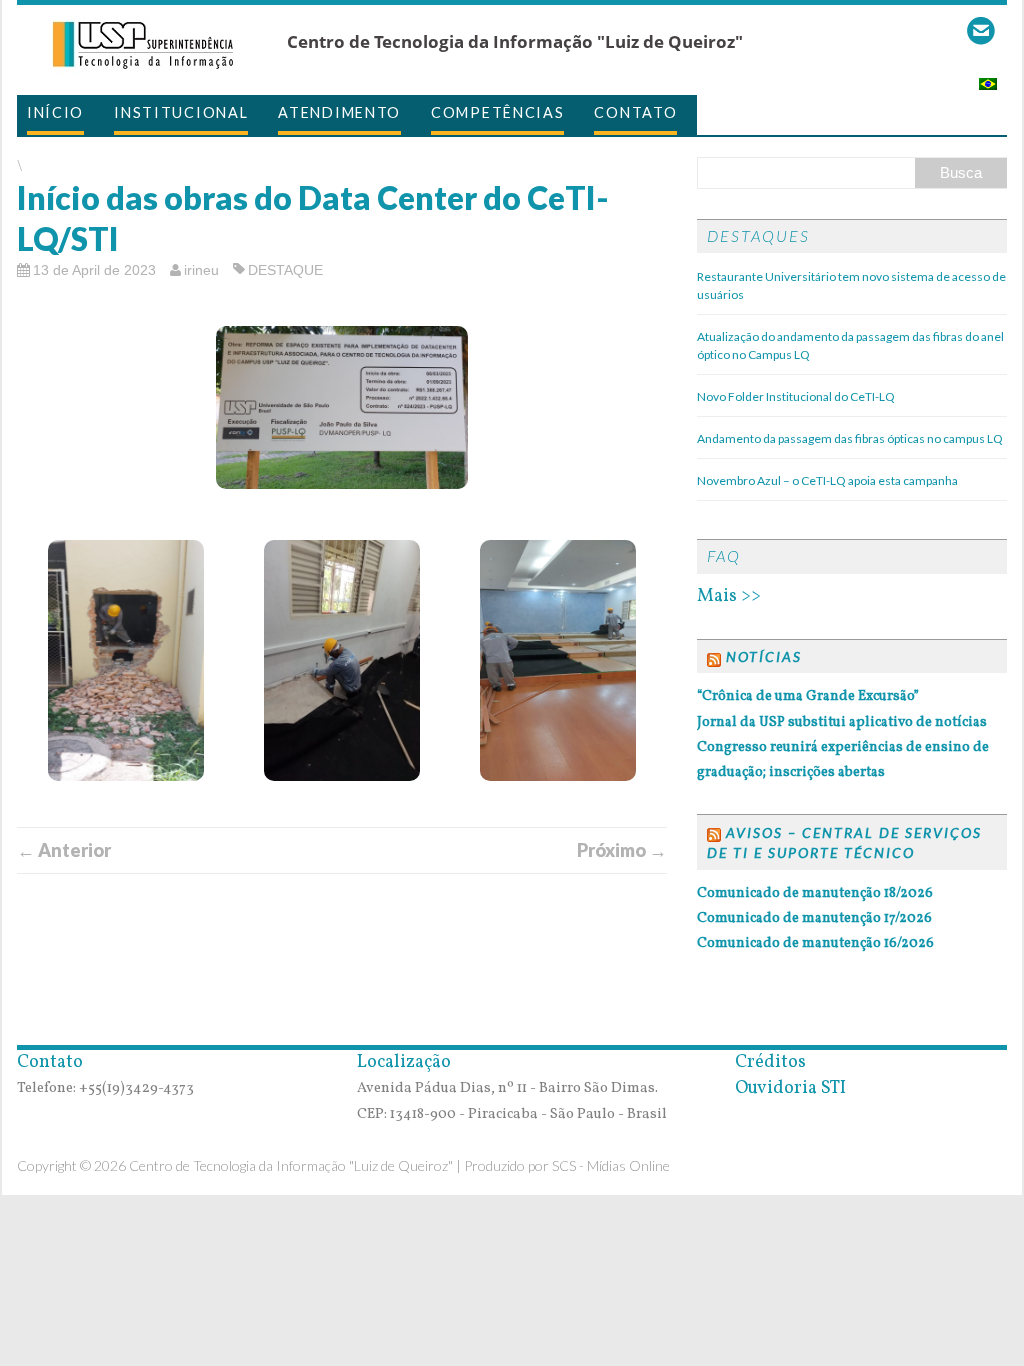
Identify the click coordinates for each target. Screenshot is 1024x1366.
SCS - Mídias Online (611, 1165)
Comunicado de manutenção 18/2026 (815, 893)
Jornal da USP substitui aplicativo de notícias (842, 722)
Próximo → (622, 850)
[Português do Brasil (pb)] (988, 77)
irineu (201, 270)
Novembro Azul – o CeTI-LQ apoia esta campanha (827, 480)
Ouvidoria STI (786, 1088)
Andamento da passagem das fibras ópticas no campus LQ (850, 438)
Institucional (181, 112)
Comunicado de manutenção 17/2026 (814, 918)
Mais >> (729, 596)
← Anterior (64, 850)
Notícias (764, 656)
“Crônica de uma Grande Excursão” (808, 696)
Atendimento (339, 112)
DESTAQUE (285, 270)
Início (55, 112)
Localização (404, 1062)
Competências (497, 112)
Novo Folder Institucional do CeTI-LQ (796, 396)
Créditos (766, 1062)
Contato (635, 112)
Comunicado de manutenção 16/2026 (815, 943)
